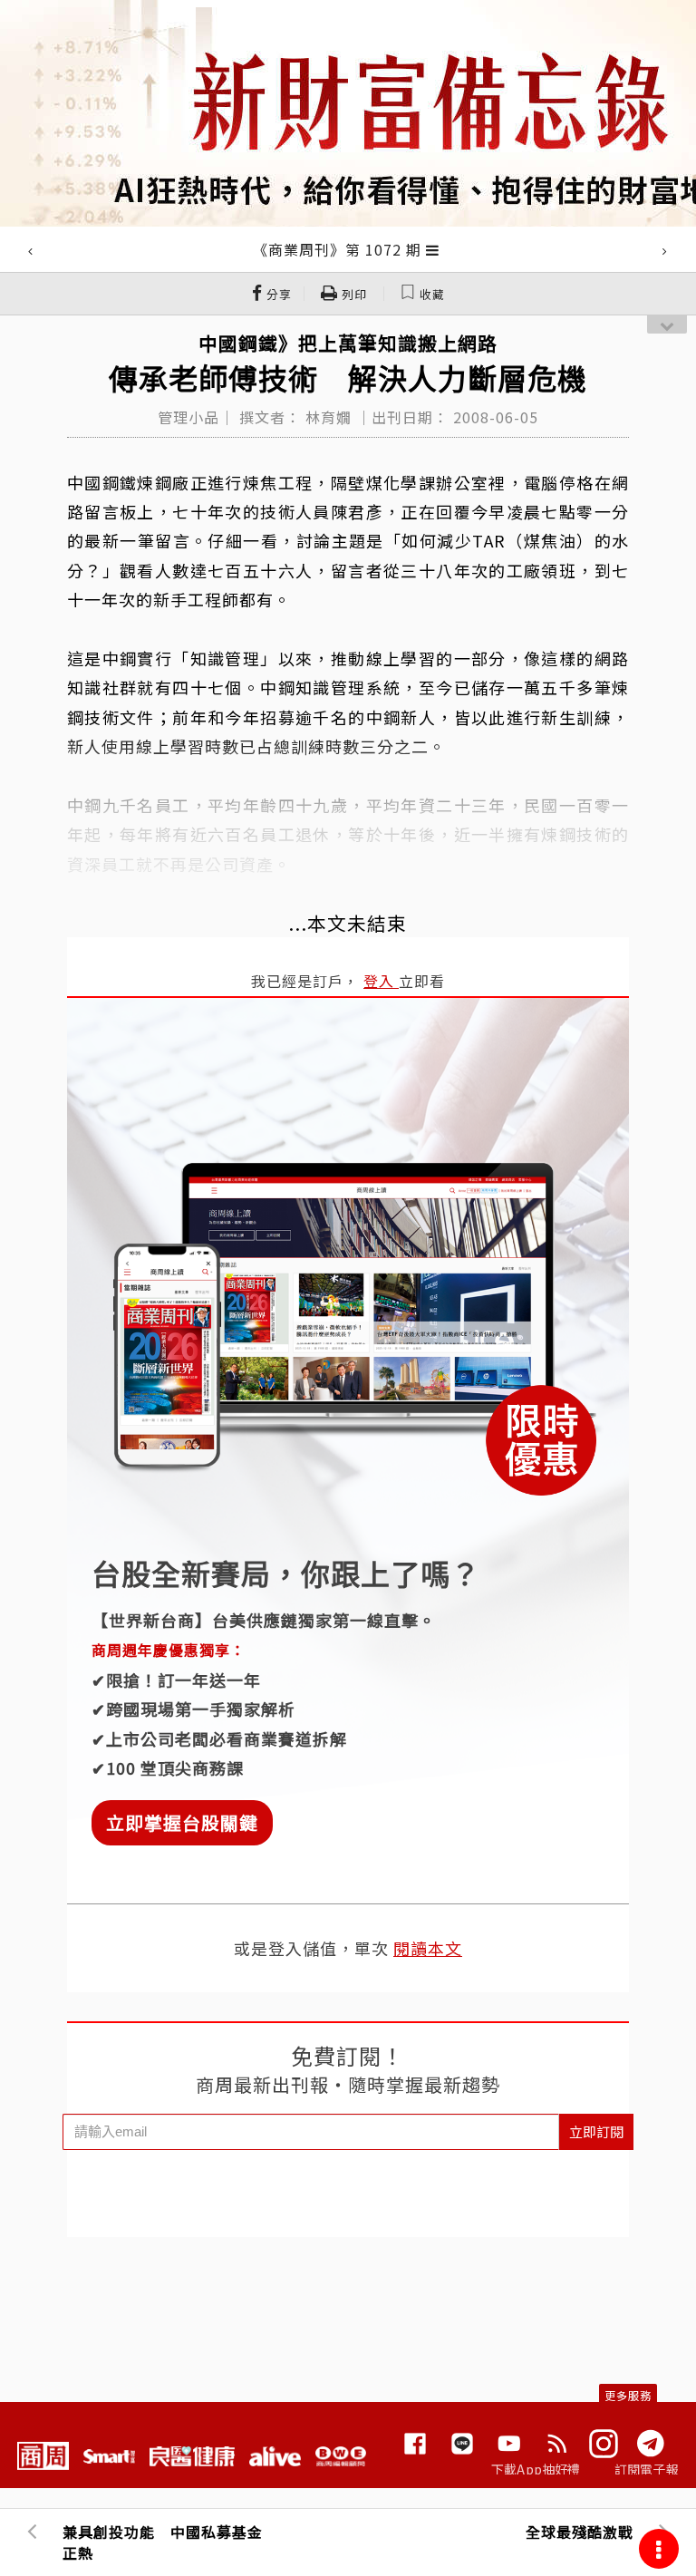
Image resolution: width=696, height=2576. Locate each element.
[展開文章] (433, 249)
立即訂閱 (596, 2131)
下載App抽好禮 (536, 2469)
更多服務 (628, 2395)
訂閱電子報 (647, 2469)
